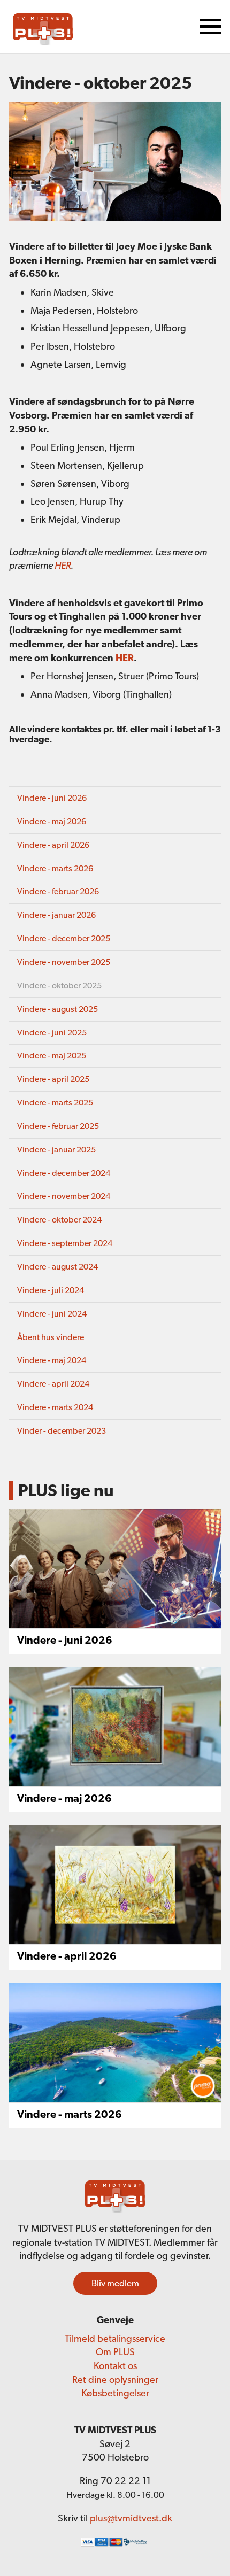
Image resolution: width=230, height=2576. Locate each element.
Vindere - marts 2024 (55, 1407)
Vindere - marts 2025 (55, 1103)
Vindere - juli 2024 (51, 1290)
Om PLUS (115, 2352)
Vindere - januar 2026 (56, 915)
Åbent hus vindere (51, 1337)
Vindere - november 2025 (64, 962)
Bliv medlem (115, 2283)
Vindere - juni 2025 (52, 1032)
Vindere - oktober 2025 (59, 985)
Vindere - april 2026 (53, 845)
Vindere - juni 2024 (52, 1314)
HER (63, 565)
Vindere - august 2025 (57, 1009)
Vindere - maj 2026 (52, 821)
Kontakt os (115, 2366)
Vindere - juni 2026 (52, 798)
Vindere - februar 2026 (58, 891)
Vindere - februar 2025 (58, 1126)
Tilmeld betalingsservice (115, 2338)
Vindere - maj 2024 (52, 1360)
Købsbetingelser (115, 2393)
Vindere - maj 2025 (52, 1055)
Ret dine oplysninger (115, 2380)
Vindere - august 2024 (57, 1267)
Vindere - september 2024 (65, 1243)
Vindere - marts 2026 (55, 868)
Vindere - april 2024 (53, 1384)
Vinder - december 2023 (62, 1431)
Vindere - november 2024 (64, 1196)
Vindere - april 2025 (53, 1079)
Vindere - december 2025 (64, 938)
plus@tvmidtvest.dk (131, 2518)
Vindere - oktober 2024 (59, 1220)
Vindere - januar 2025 (56, 1150)
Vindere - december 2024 (64, 1173)
